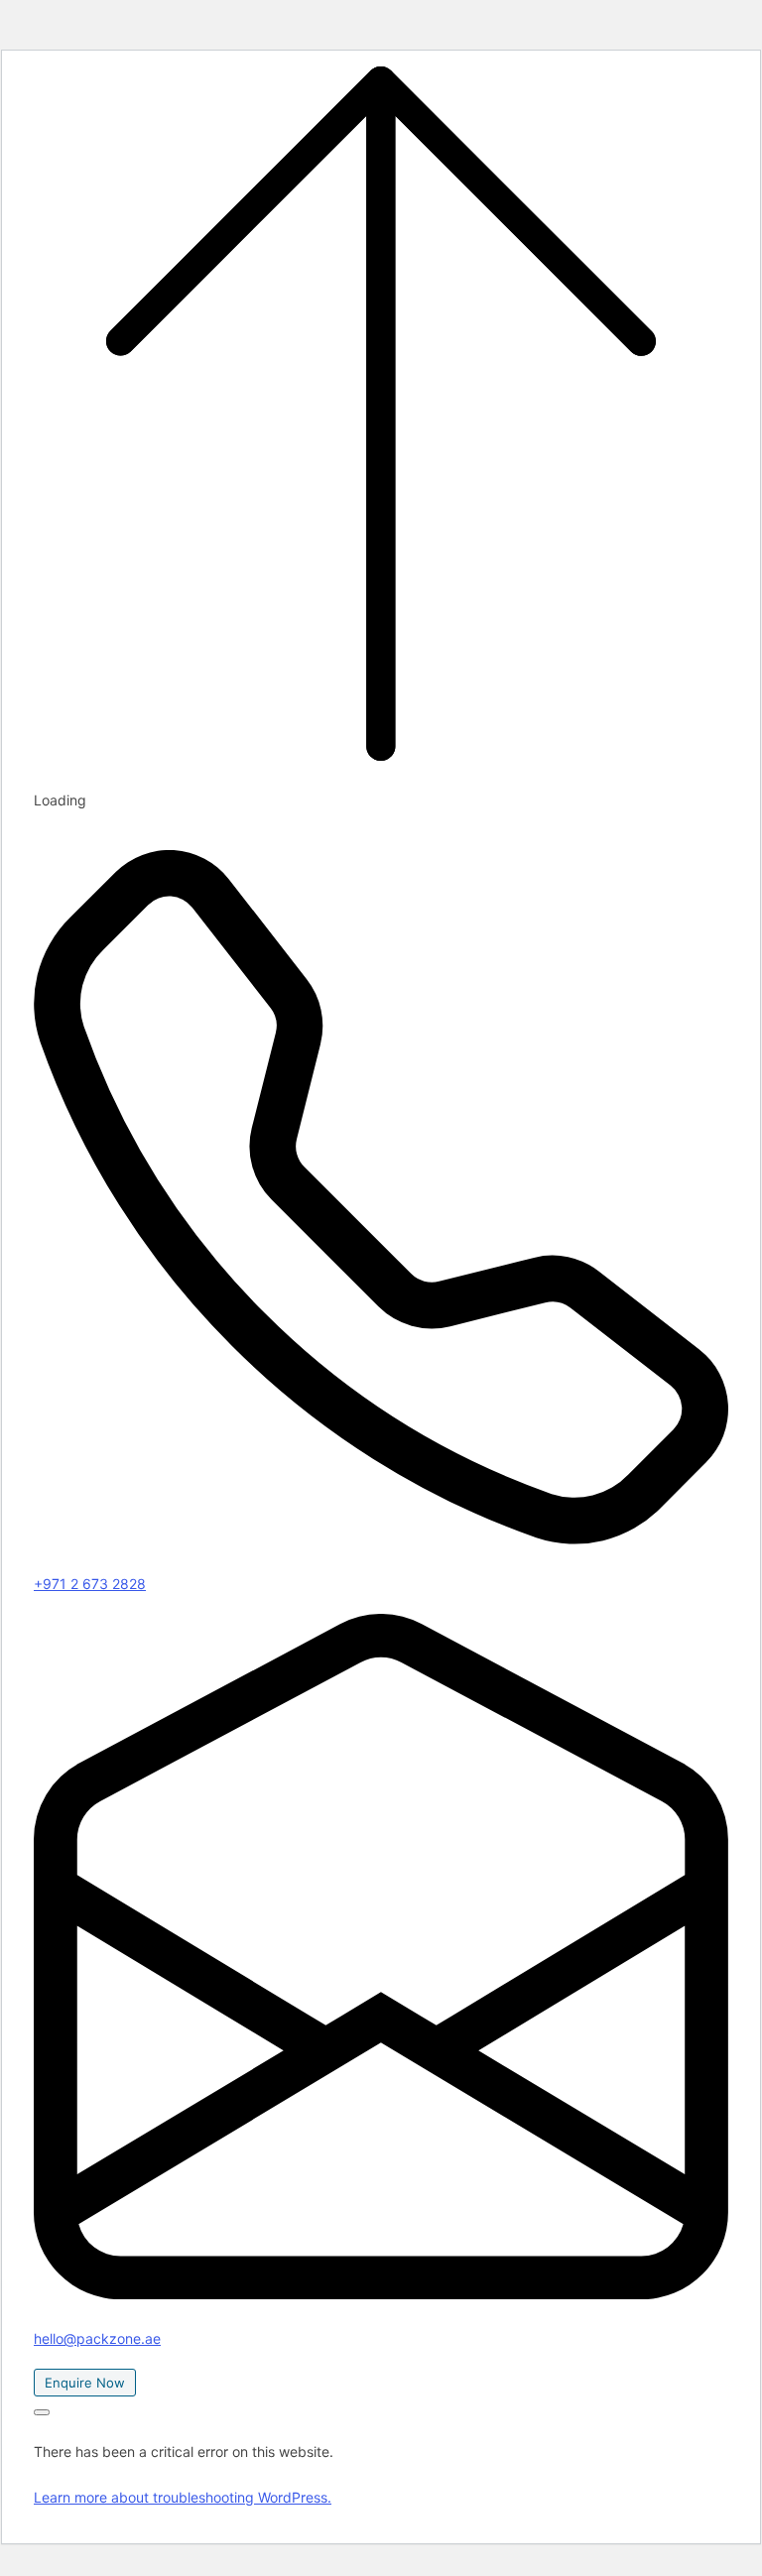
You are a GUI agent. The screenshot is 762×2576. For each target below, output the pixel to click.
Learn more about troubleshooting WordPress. (183, 2497)
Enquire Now (85, 2383)
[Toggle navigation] (42, 2412)
